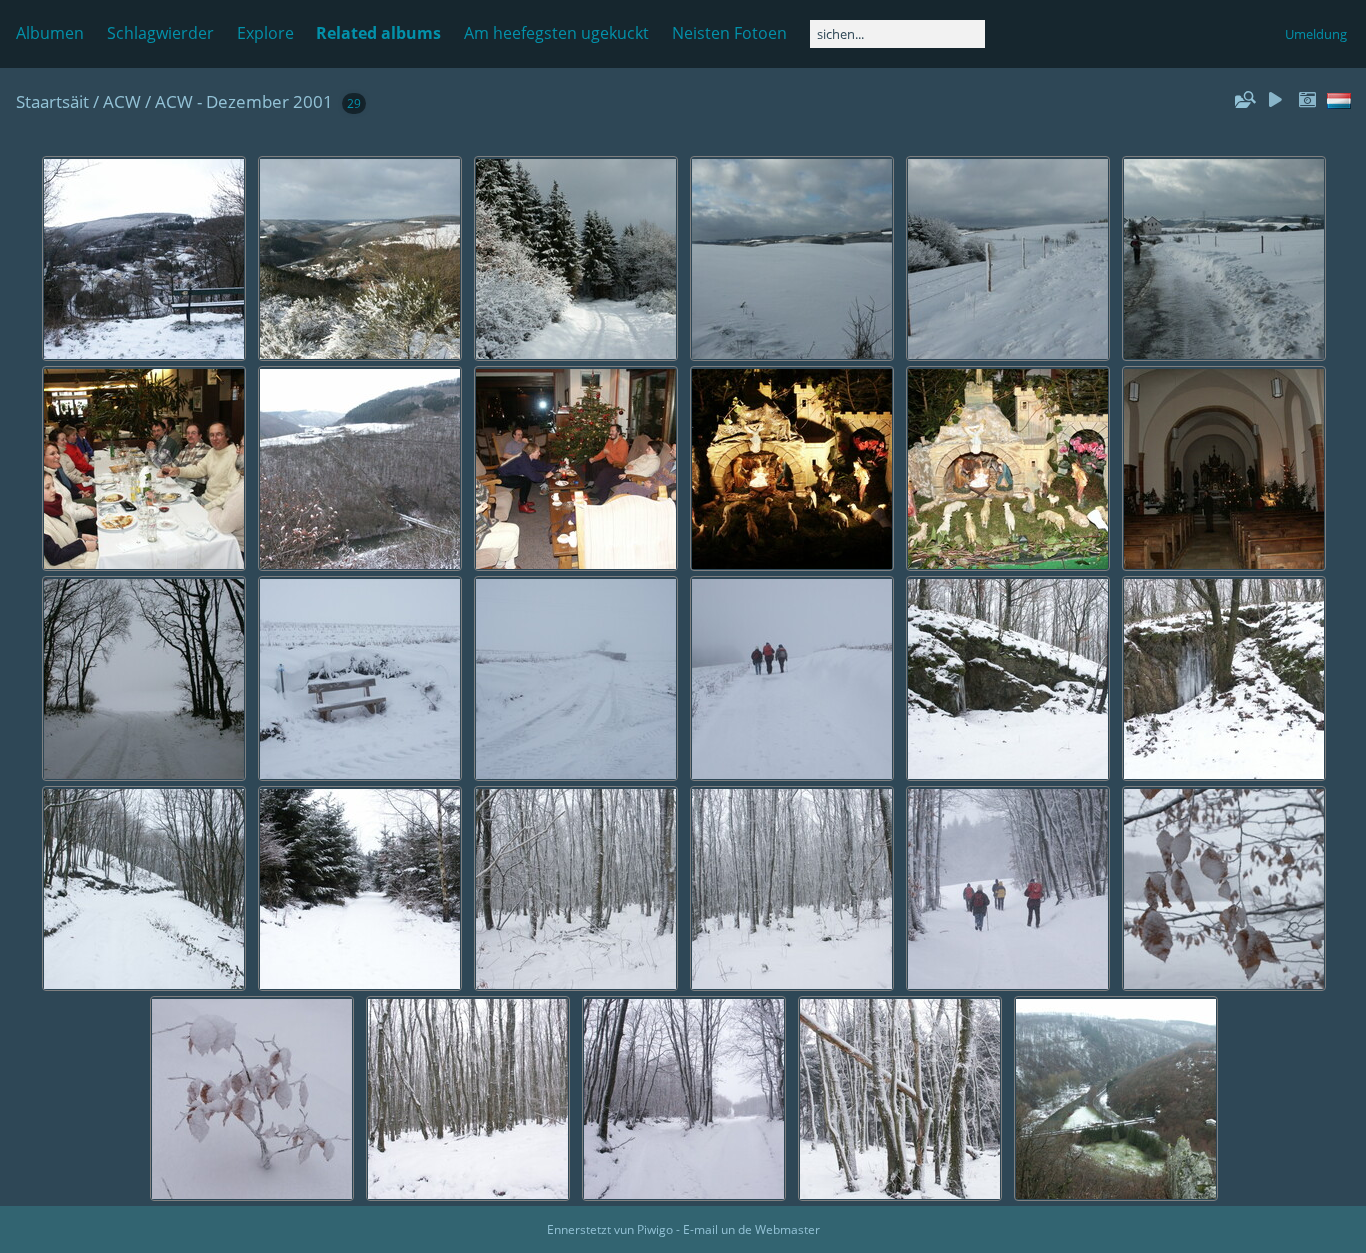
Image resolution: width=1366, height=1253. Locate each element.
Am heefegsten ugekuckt (556, 33)
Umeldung (1316, 34)
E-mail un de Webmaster (751, 1229)
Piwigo (655, 1229)
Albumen (50, 33)
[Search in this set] (1244, 100)
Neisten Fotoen (729, 33)
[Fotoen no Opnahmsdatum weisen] (1307, 100)
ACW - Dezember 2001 (244, 101)
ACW (122, 101)
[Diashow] (1275, 100)
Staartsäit (52, 101)
